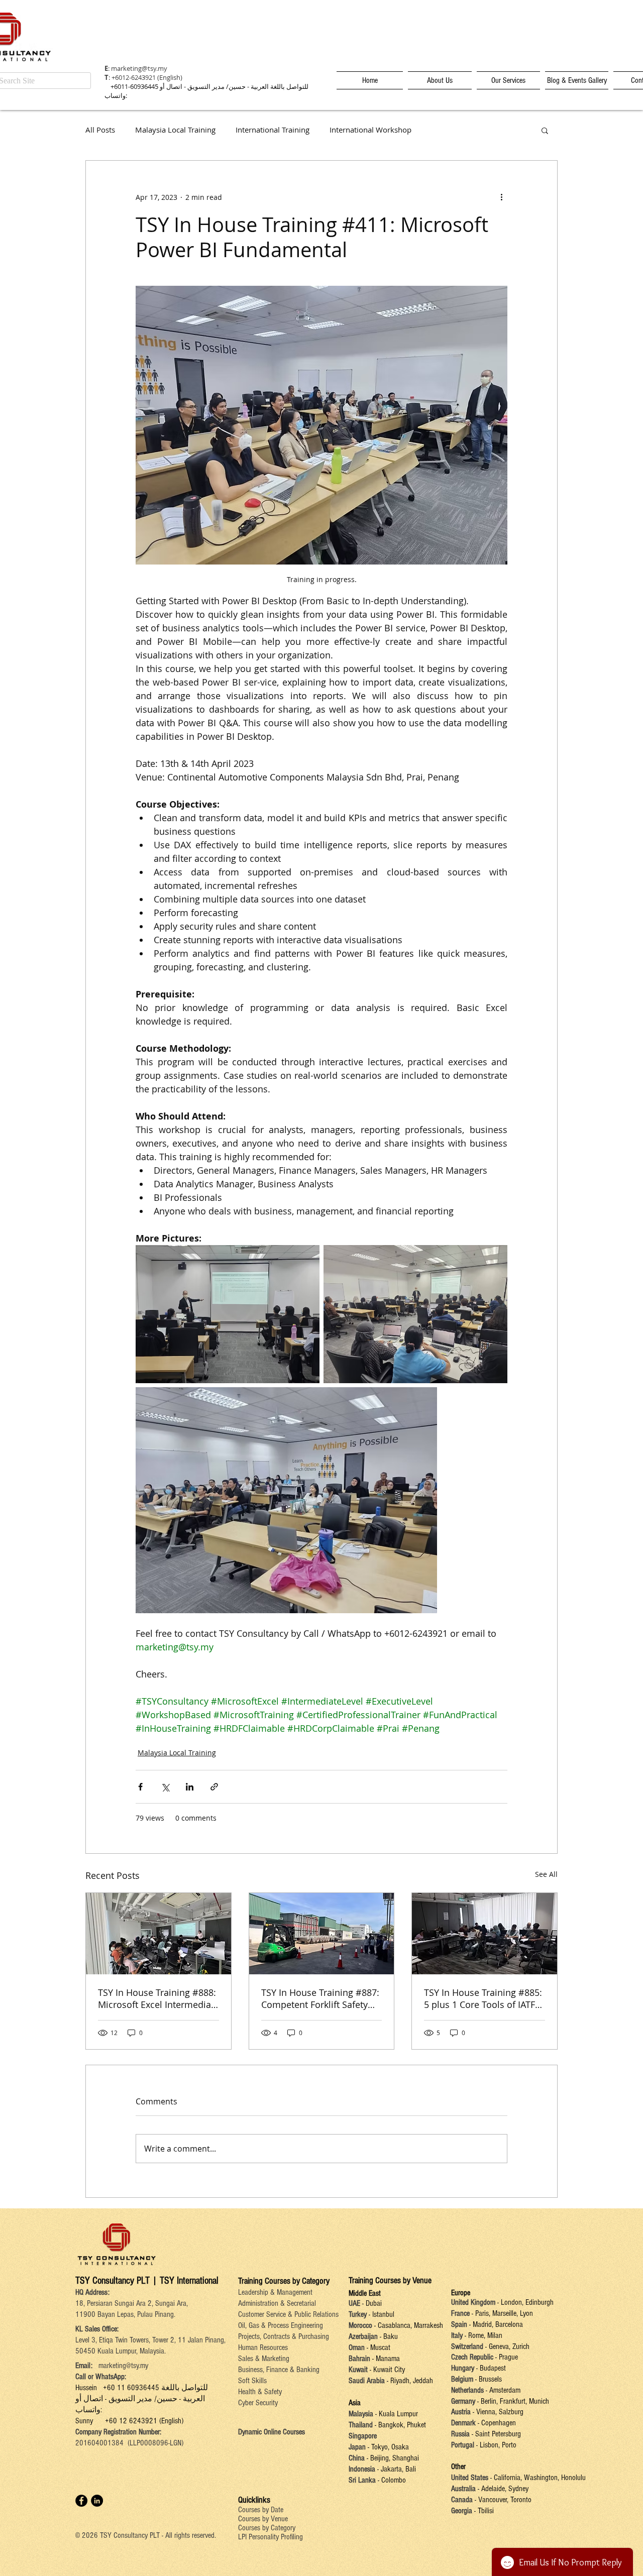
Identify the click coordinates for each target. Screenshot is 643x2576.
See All (546, 1874)
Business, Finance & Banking (279, 2370)
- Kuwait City (387, 2370)
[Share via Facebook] (140, 1787)
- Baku (389, 2336)
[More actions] (501, 197)
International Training (273, 130)
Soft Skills (252, 2381)
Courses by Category (267, 2528)
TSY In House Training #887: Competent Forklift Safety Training (320, 1998)
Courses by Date (261, 2510)
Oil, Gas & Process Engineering (281, 2325)
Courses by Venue (263, 2519)
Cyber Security (258, 2403)
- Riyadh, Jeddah (409, 2381)
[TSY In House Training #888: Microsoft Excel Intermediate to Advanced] (158, 1934)
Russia (461, 2434)
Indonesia (362, 2469)
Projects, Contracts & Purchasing (284, 2336)
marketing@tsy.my (139, 68)
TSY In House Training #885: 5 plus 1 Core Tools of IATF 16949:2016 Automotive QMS (483, 1998)
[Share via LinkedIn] (190, 1787)
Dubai (374, 2303)
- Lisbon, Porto (495, 2445)
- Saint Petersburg (496, 2434)
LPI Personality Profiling (271, 2537)
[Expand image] (228, 1314)
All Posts (100, 130)
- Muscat (378, 2347)
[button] (545, 130)
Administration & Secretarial (277, 2303)
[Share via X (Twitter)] (165, 1787)
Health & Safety (260, 2392)
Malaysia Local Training (175, 130)
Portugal (463, 2445)
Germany (463, 2401)
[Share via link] (214, 1787)
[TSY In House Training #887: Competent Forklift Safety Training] (322, 1934)
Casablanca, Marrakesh (410, 2325)
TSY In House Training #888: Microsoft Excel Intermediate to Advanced (157, 1998)
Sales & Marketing (264, 2359)
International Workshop (370, 130)
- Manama (385, 2359)
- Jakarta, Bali (396, 2469)
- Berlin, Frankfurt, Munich (512, 2401)
